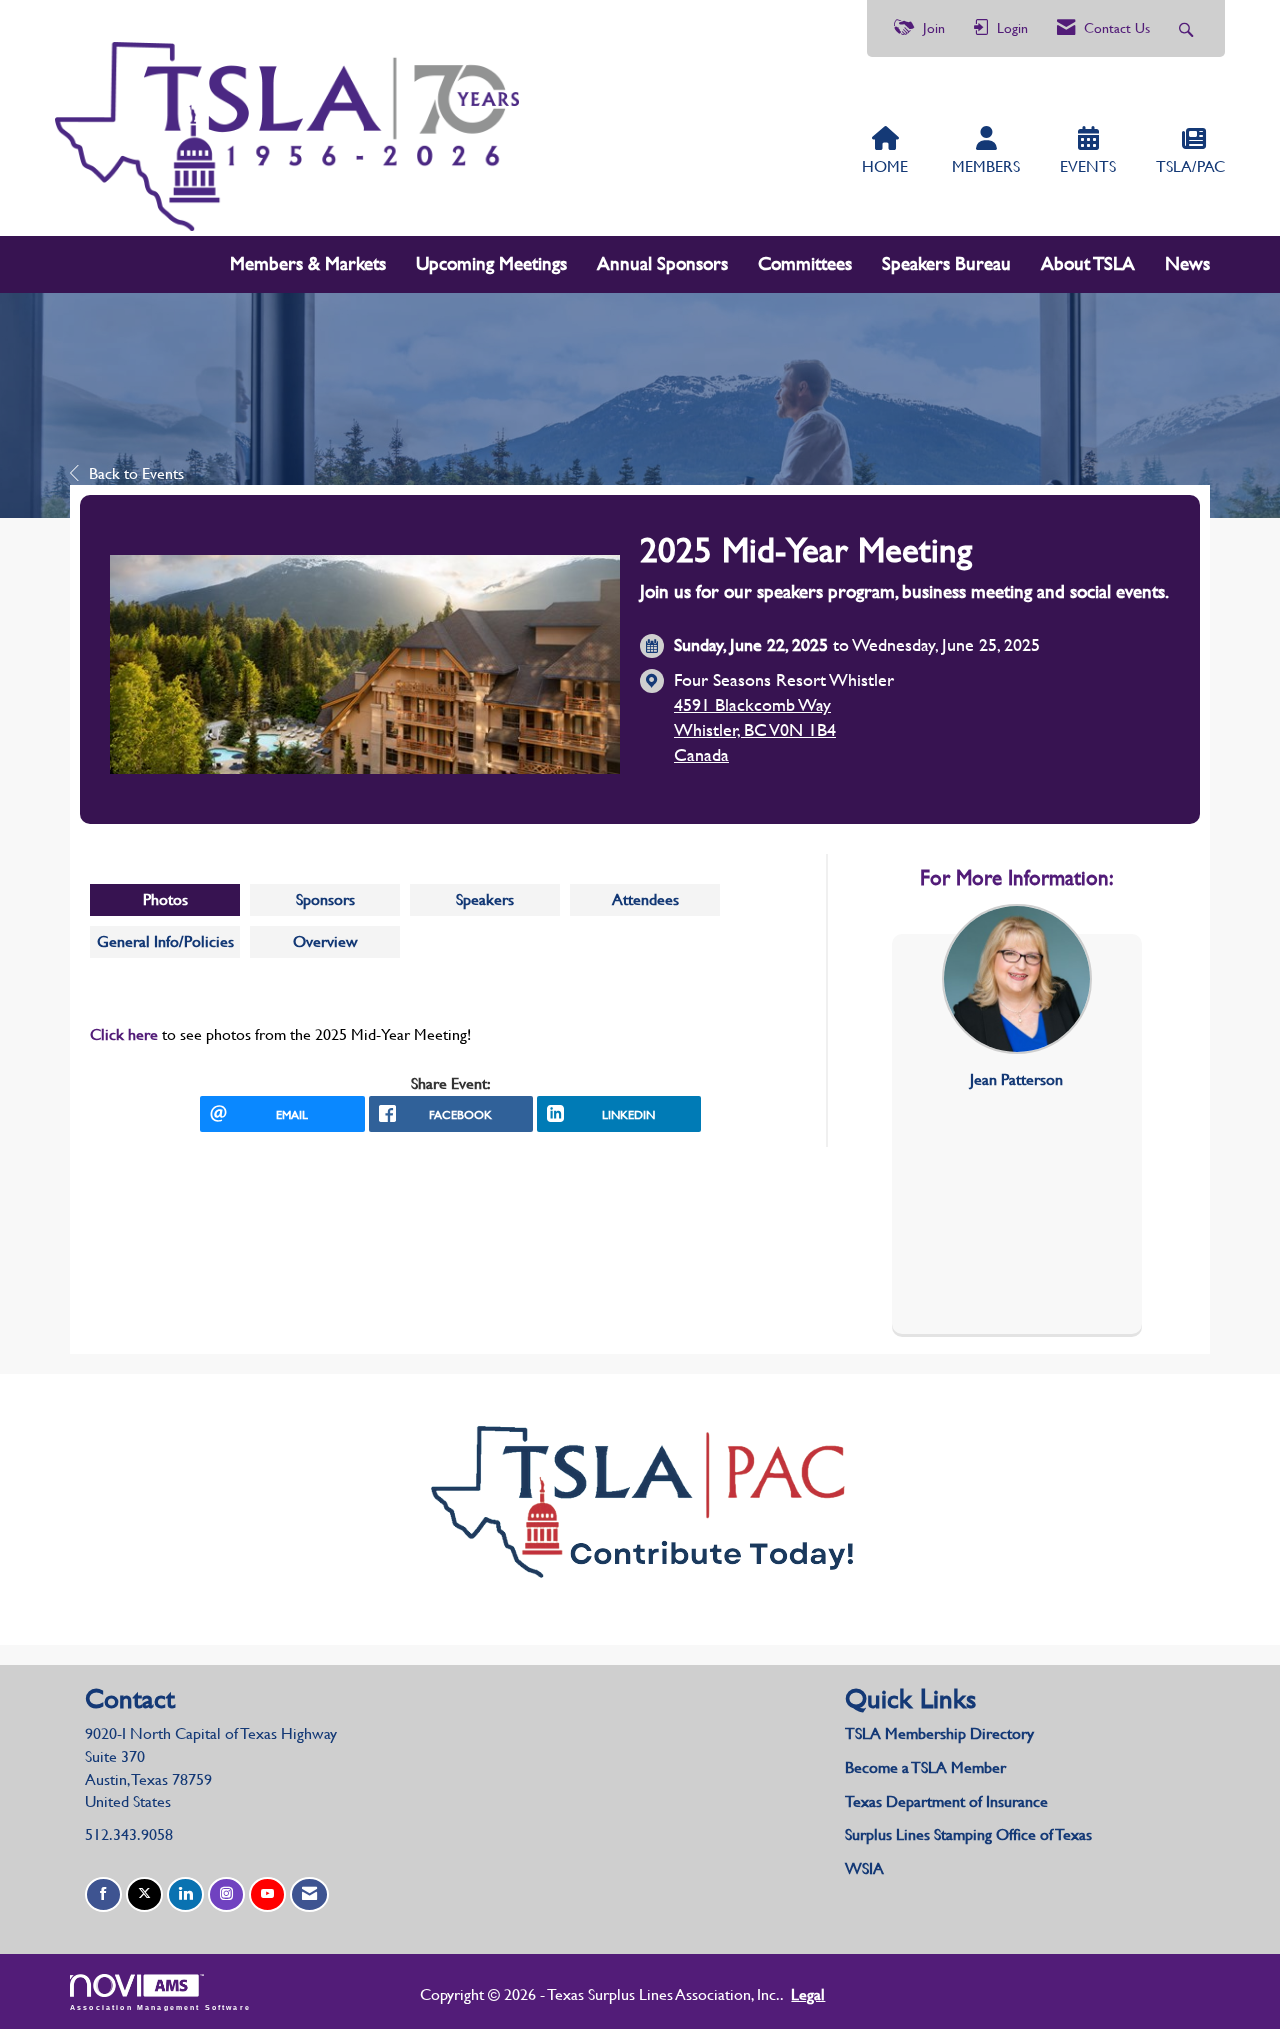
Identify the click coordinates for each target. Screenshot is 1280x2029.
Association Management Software (160, 2007)
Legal (808, 1994)
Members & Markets (308, 263)
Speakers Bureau (946, 263)
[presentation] (165, 900)
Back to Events (136, 473)
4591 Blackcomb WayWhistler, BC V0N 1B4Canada (755, 730)
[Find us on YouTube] (267, 1894)
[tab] (165, 900)
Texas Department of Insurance (948, 1801)
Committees (805, 263)
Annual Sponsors (662, 263)
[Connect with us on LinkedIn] (185, 1894)
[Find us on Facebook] (103, 1894)
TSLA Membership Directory (939, 1733)
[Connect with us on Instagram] (226, 1894)
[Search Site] (1188, 28)
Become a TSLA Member (925, 1767)
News (1187, 263)
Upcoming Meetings (491, 263)
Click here (124, 1034)
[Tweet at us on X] (144, 1894)
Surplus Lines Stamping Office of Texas (968, 1834)
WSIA (864, 1868)
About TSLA (1088, 263)
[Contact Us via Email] (309, 1894)
